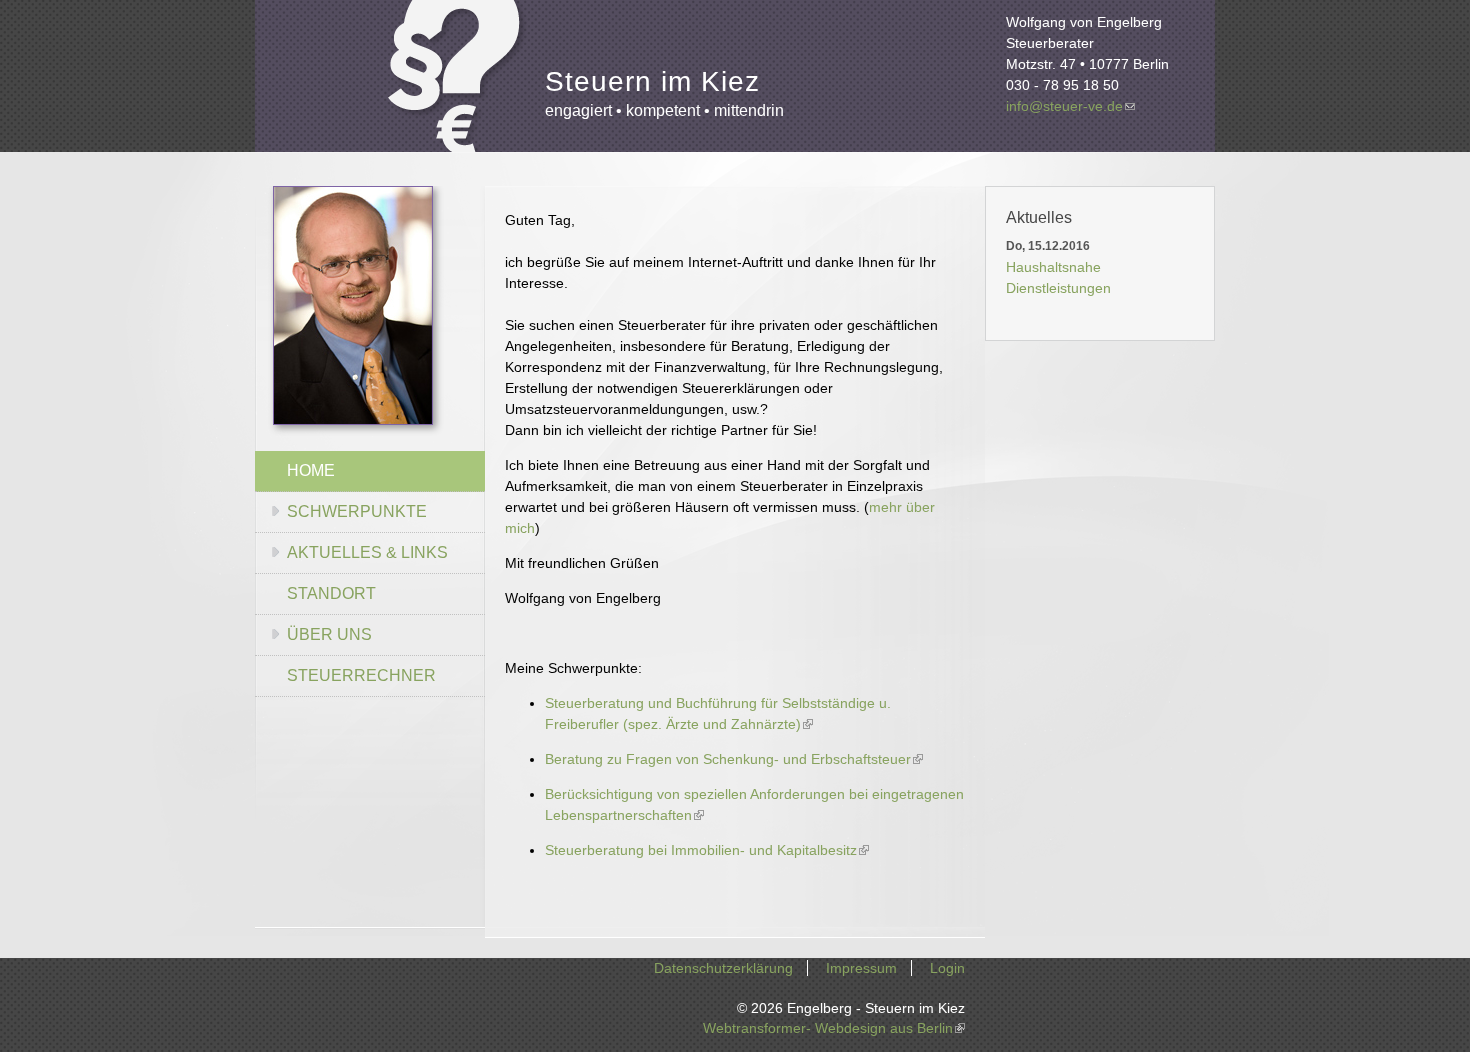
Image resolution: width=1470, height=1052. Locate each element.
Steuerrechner (361, 675)
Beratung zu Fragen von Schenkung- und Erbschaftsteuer (734, 759)
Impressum (861, 968)
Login (947, 968)
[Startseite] (457, 84)
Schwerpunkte (357, 511)
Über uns (329, 634)
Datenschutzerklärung (723, 968)
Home (311, 470)
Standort (331, 593)
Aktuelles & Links (367, 552)
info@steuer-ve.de (1070, 106)
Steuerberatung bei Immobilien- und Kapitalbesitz (707, 850)
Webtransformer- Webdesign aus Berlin (834, 1028)
